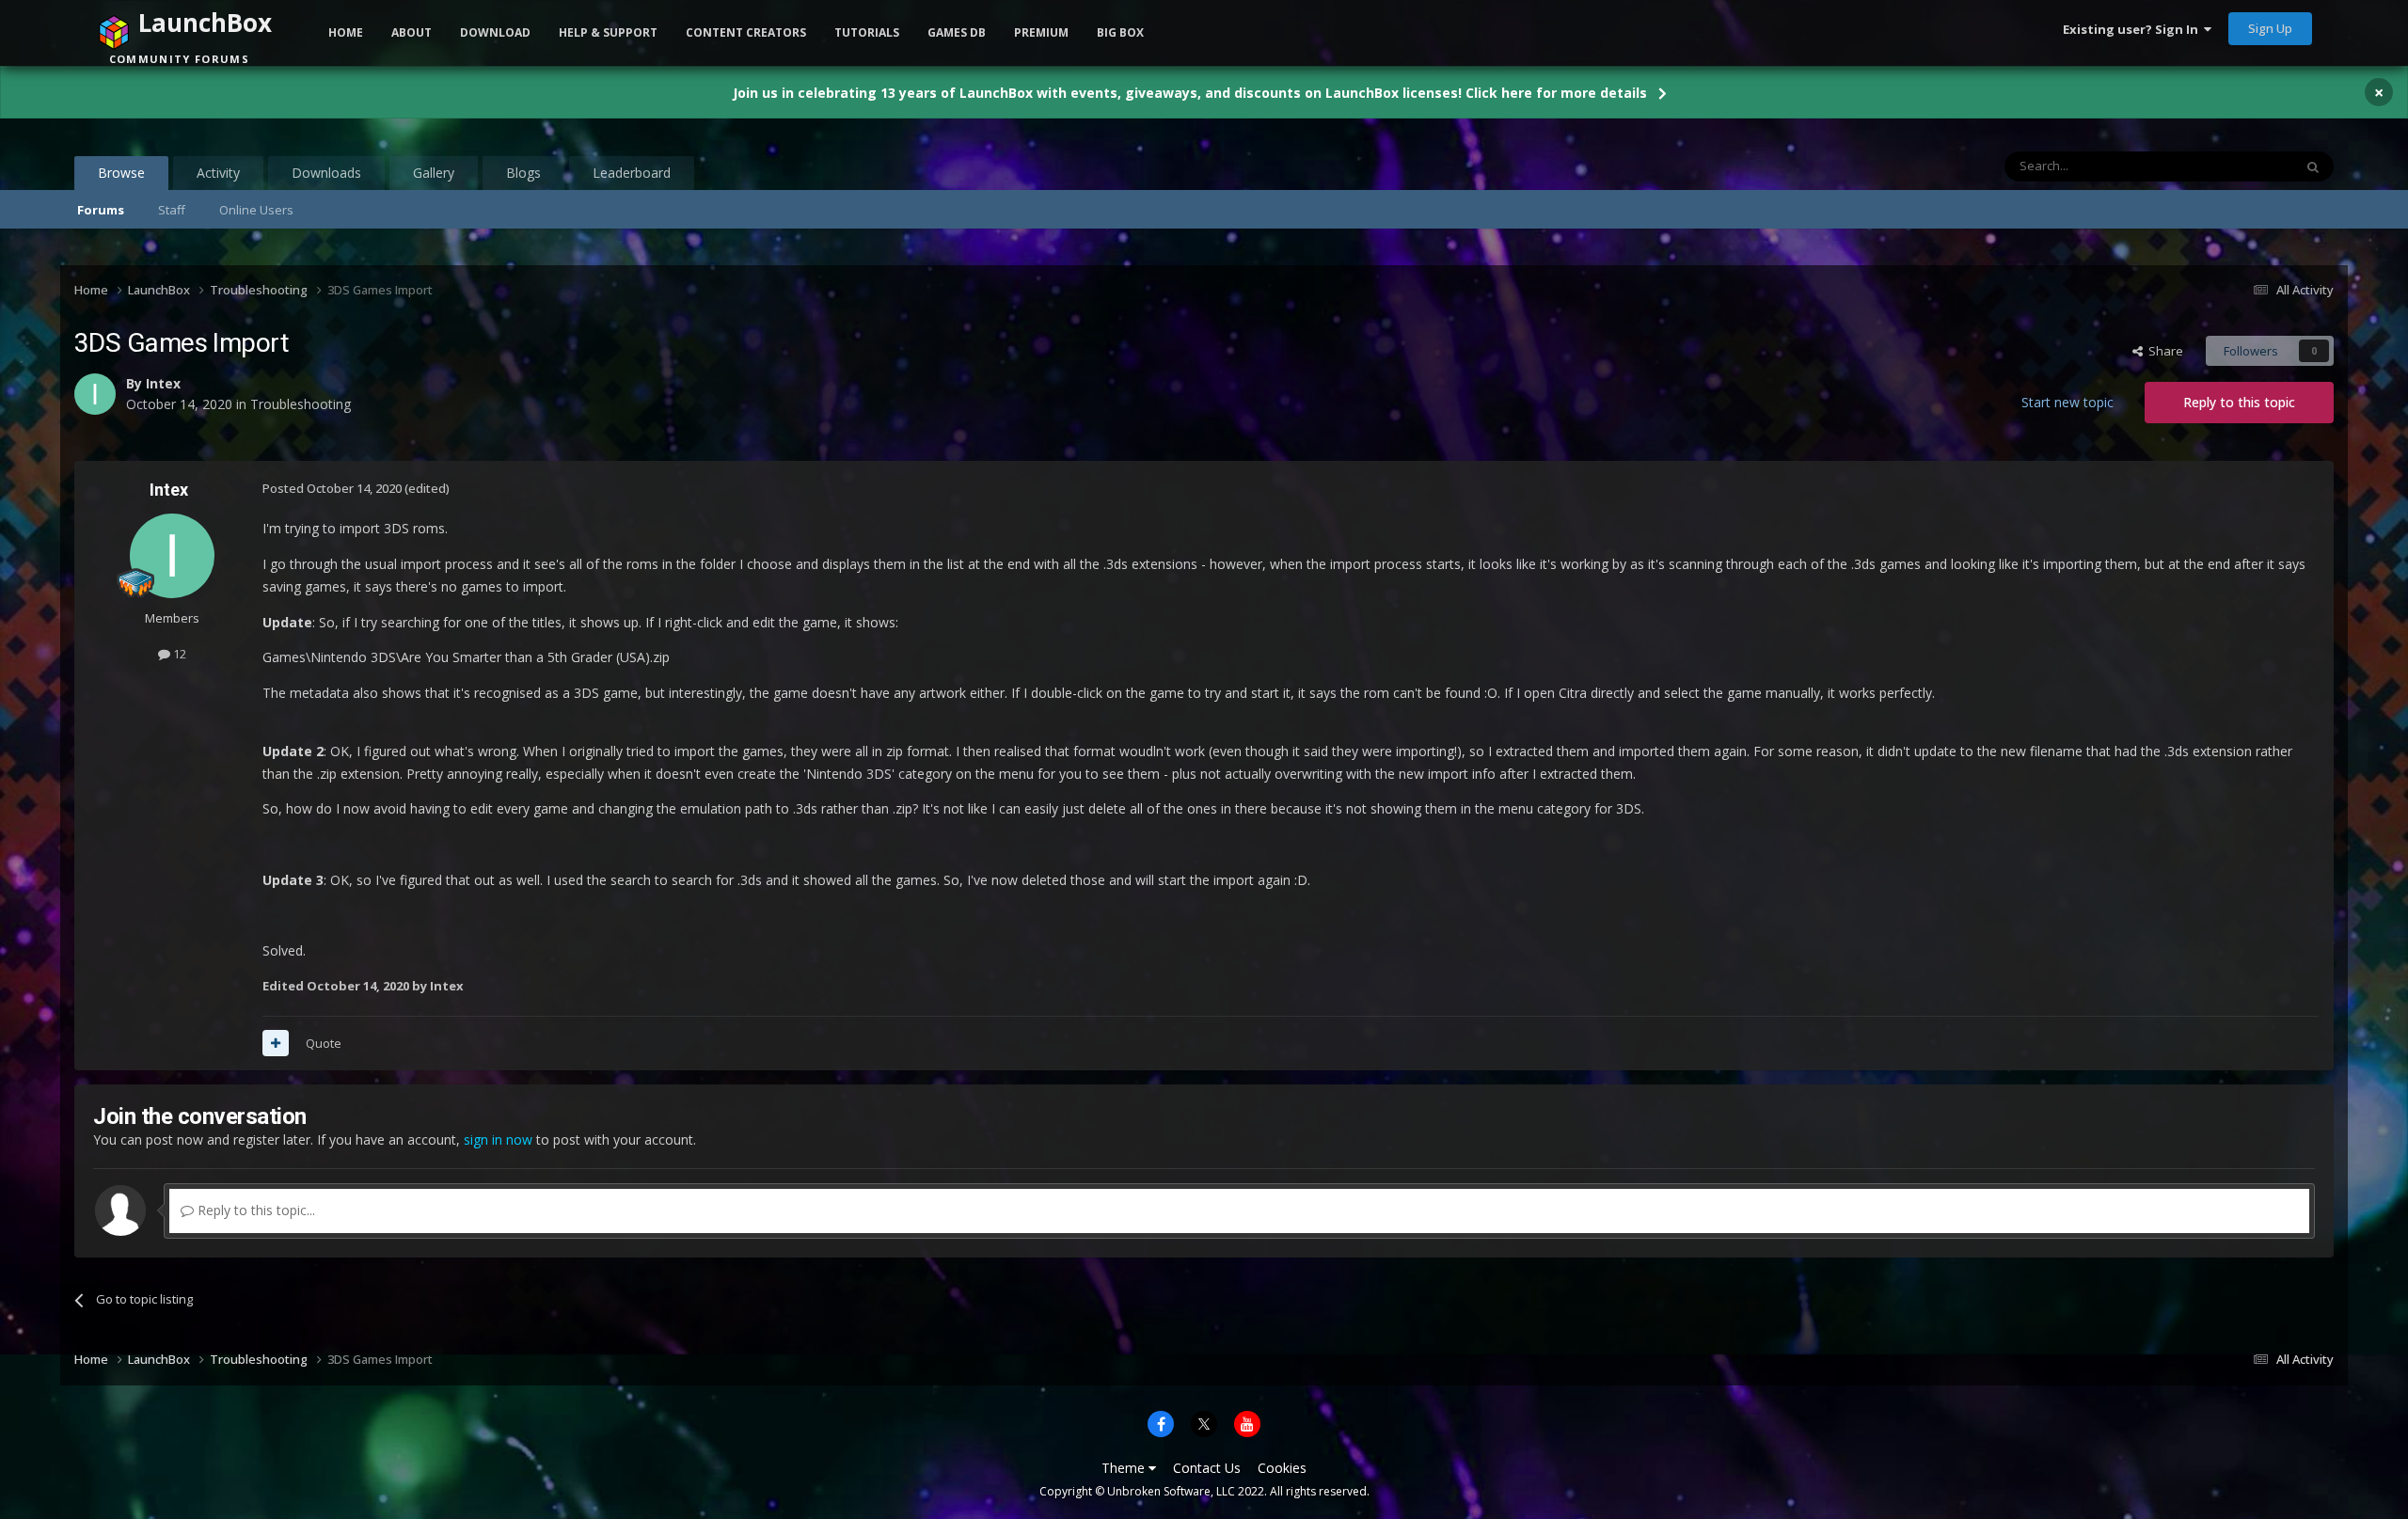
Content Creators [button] (746, 32)
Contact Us (1207, 1468)
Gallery (434, 173)
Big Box (1120, 32)
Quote (324, 1043)
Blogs (523, 173)
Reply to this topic (2239, 402)
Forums (101, 210)
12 (178, 654)
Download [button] (495, 32)
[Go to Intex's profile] (172, 556)
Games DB (957, 32)
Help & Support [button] (608, 32)
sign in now (498, 1139)
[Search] (2313, 166)
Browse (121, 173)
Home (346, 32)
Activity (218, 173)
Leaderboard (632, 173)
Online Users (256, 210)
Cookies (1282, 1468)
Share (2163, 351)
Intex (169, 490)
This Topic (2240, 166)
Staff (172, 210)
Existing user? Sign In (2133, 29)
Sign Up (2270, 28)
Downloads (326, 173)
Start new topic (2067, 402)
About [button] (412, 32)
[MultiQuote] (276, 1043)
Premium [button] (1041, 32)
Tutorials (867, 32)
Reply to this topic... (254, 1210)
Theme (1125, 1468)
